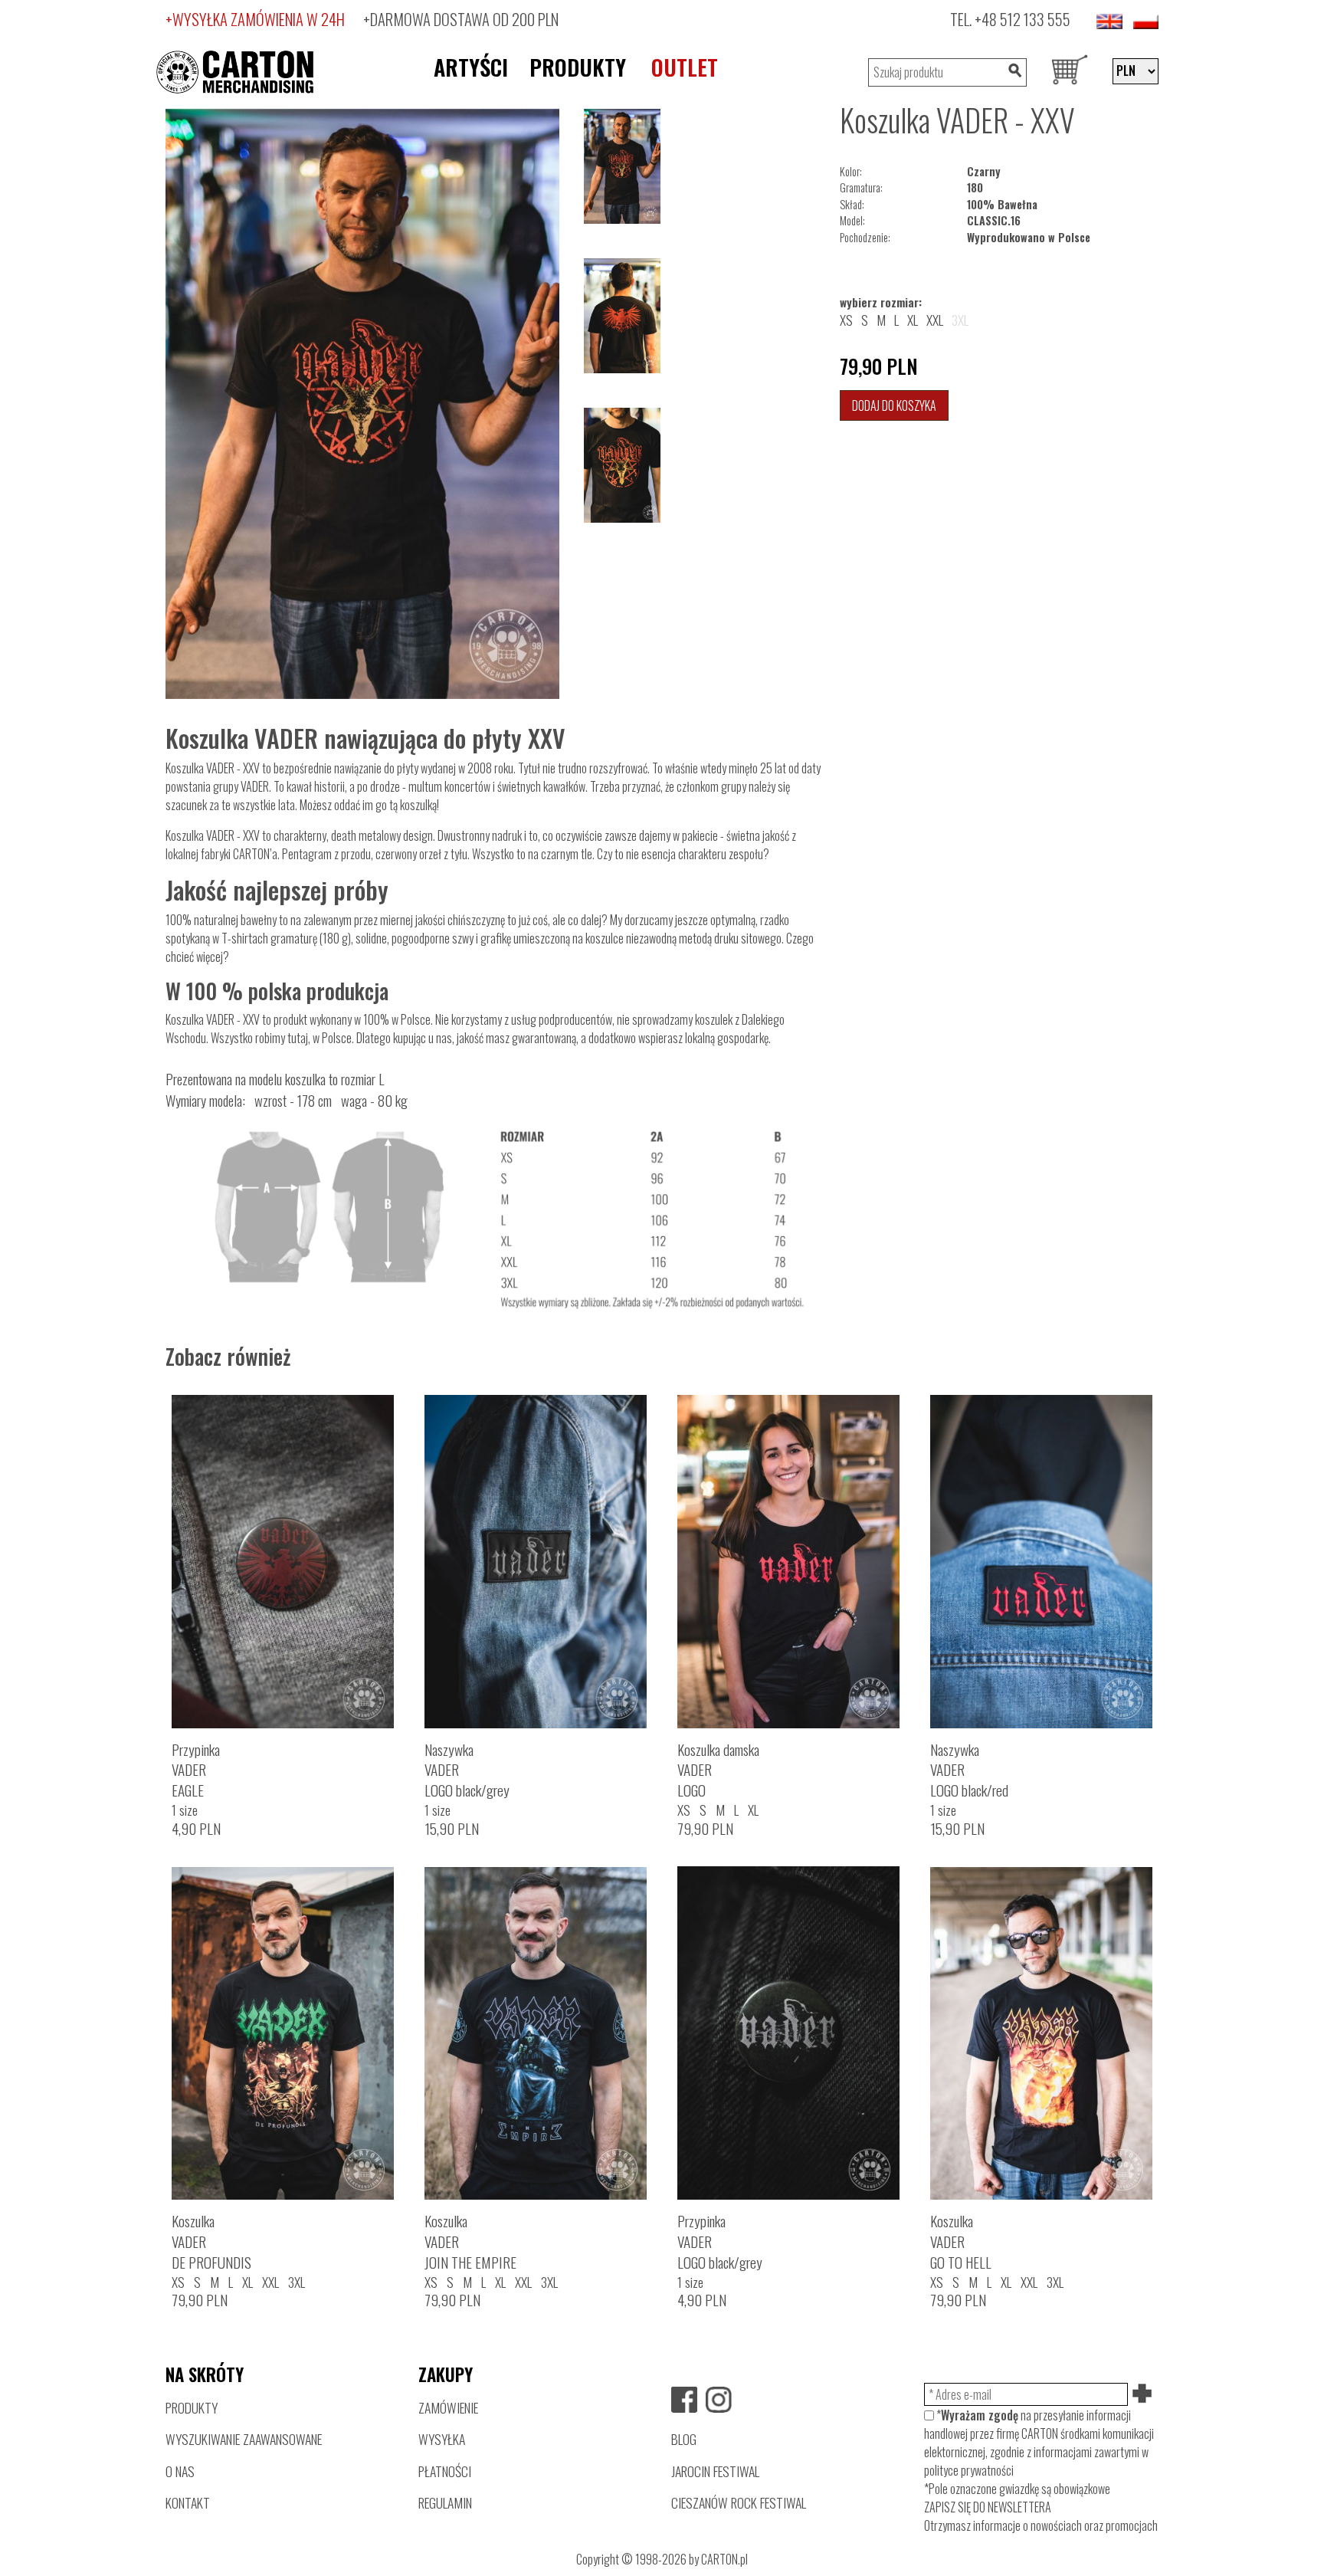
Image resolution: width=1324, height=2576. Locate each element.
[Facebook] (684, 2400)
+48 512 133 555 (1022, 19)
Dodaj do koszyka (894, 405)
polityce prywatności (969, 2470)
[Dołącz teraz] (1143, 2394)
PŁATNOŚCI (445, 2471)
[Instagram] (719, 2400)
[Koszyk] (1070, 72)
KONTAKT (188, 2502)
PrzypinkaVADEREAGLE (196, 1770)
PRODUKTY (578, 67)
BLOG (684, 2439)
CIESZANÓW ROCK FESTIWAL (739, 2502)
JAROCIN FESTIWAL (715, 2471)
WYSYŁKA (442, 2439)
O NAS (180, 2471)
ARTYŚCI (471, 67)
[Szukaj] (1014, 72)
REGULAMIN (445, 2502)
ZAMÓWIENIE (448, 2407)
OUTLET (685, 67)
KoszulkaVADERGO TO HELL (961, 2241)
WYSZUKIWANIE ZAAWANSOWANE (244, 2439)
